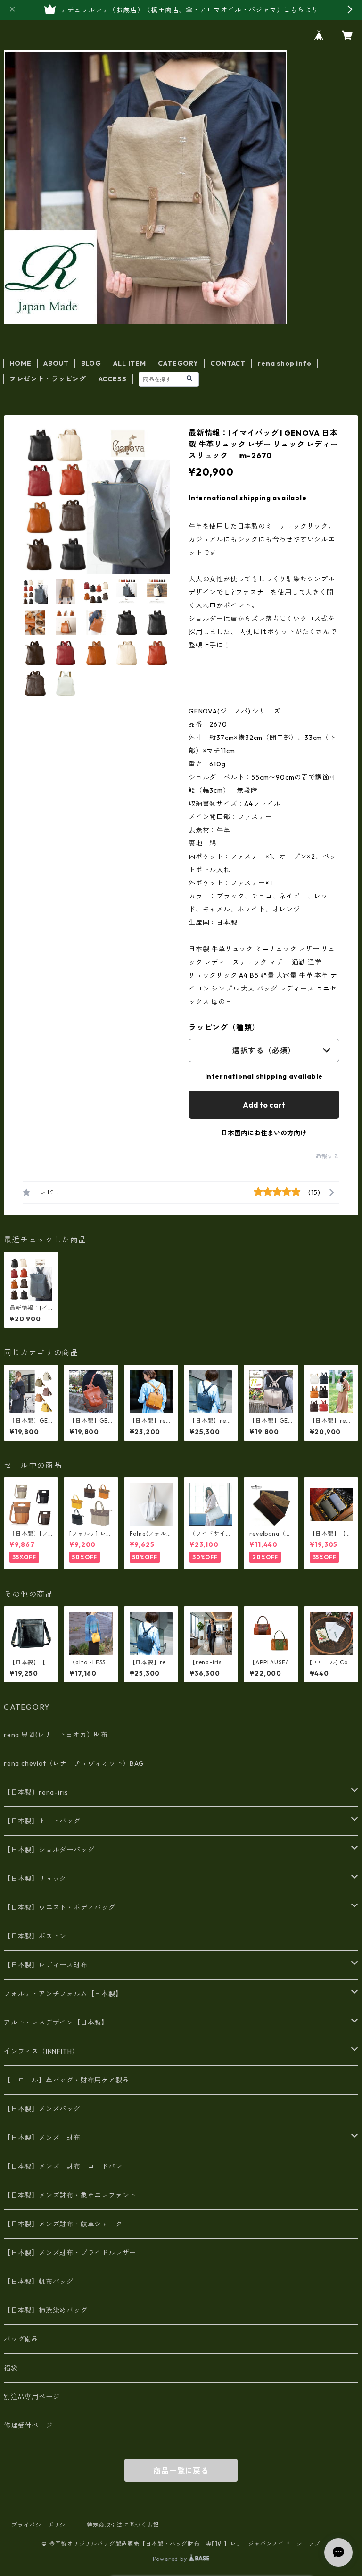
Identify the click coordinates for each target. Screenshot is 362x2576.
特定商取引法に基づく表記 (123, 2525)
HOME (20, 363)
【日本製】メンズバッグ (42, 2109)
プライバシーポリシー (41, 2525)
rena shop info (284, 363)
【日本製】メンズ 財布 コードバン (63, 2166)
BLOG (91, 363)
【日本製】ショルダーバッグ (49, 1850)
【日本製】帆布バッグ (42, 2282)
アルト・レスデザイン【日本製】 (56, 2022)
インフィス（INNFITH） (41, 2051)
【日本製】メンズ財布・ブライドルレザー (70, 2253)
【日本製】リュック (35, 1879)
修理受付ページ (28, 2425)
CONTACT (228, 363)
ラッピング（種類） (224, 1027)
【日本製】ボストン (35, 1936)
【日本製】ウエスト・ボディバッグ (60, 1907)
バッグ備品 (21, 2339)
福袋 (11, 2368)
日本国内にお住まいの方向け (264, 1133)
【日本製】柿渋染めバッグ (46, 2310)
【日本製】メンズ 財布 (46, 2138)
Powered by (171, 2559)
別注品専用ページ (32, 2397)
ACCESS (113, 379)
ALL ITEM (129, 363)
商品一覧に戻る (181, 2471)
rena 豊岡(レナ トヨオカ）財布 (56, 1735)
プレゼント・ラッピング (48, 379)
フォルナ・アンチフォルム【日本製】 (63, 1994)
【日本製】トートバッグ (42, 1821)
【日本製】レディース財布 (46, 1965)
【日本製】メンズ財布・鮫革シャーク (63, 2224)
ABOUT (56, 363)
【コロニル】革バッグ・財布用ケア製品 (66, 2080)
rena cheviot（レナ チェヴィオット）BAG (74, 1763)
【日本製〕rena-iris (36, 1792)
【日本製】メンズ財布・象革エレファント (70, 2195)
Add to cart (264, 1105)
